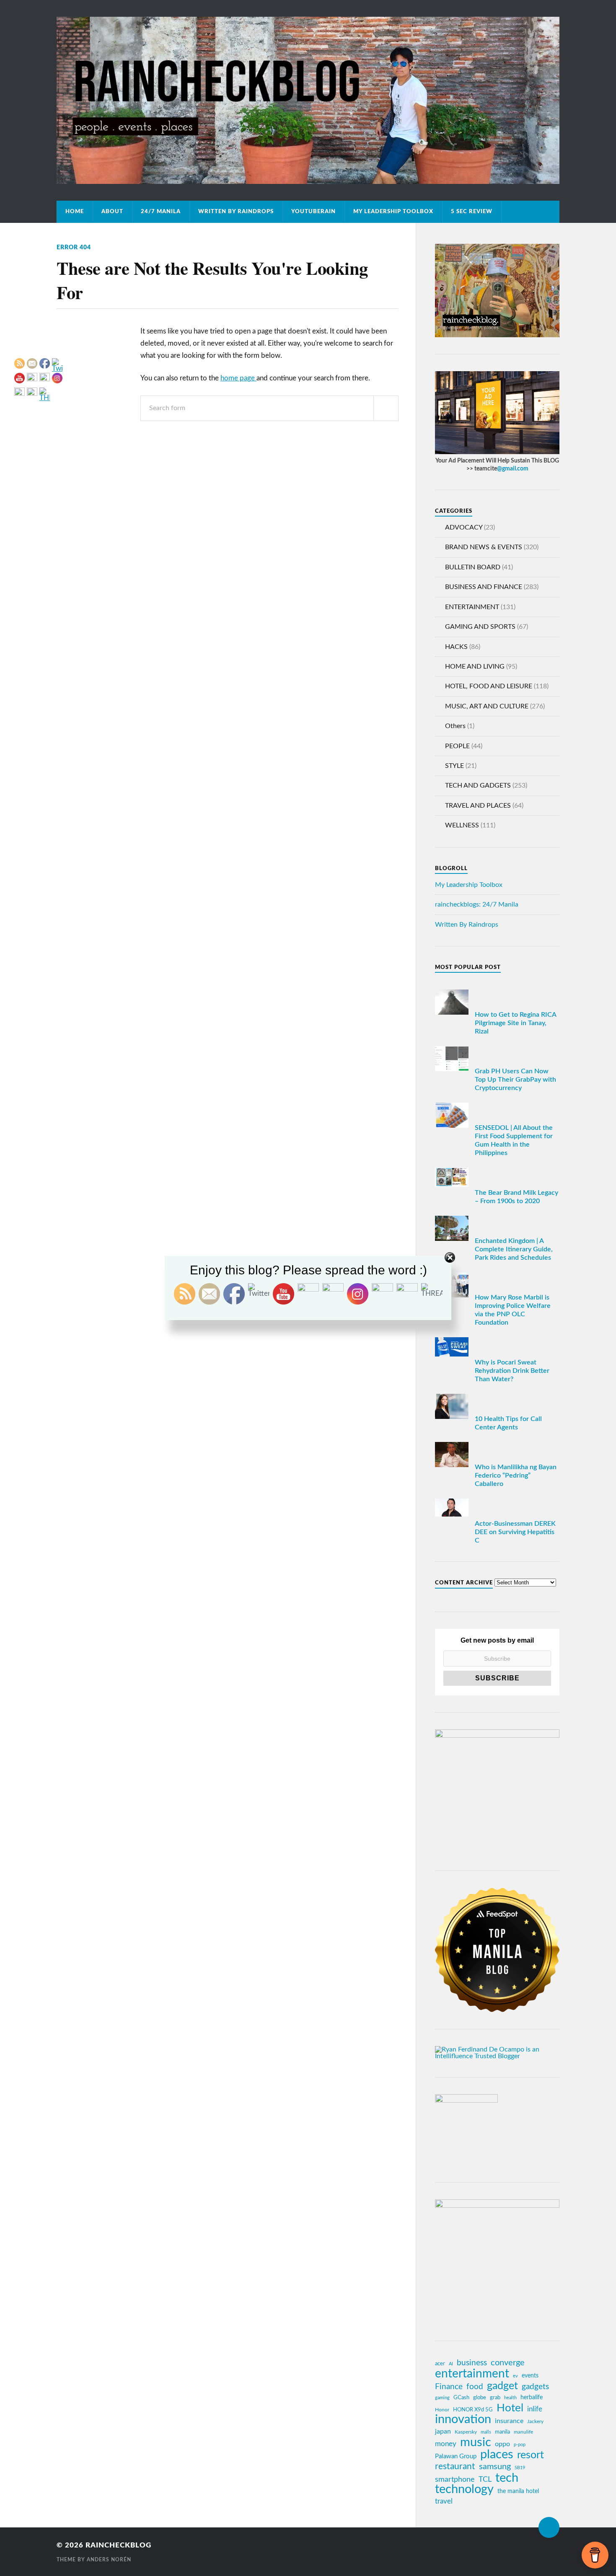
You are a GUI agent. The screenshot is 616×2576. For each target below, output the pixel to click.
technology (464, 2490)
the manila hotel (518, 2491)
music (476, 2442)
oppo (502, 2444)
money (446, 2444)
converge (508, 2363)
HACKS (456, 647)
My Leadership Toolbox (393, 212)
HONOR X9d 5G (473, 2410)
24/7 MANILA (161, 212)
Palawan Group (456, 2456)
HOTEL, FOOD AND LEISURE (489, 686)
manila (502, 2432)
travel (444, 2501)
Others (455, 726)
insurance (509, 2421)
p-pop (520, 2445)
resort (531, 2455)
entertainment (472, 2374)
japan (443, 2431)
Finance (449, 2387)
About (112, 212)
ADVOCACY (464, 527)
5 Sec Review (472, 212)
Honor (442, 2410)
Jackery (535, 2421)
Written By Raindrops (236, 212)
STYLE (454, 766)
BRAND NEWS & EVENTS (484, 547)
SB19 (520, 2468)
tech (507, 2478)
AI (451, 2364)
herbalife (532, 2397)
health (510, 2398)
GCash (461, 2398)
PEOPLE (457, 746)
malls (486, 2432)
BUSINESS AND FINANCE (484, 587)
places (497, 2455)
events (530, 2376)
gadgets (535, 2387)
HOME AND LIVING (475, 667)
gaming (442, 2398)
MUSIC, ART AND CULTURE (487, 706)
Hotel (510, 2408)
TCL (485, 2479)
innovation (463, 2420)
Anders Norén (109, 2560)
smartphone (455, 2479)
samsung (495, 2467)
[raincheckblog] (308, 100)
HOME (75, 212)
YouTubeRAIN (313, 212)
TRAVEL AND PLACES (478, 806)
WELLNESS (462, 825)
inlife (535, 2409)
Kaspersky (466, 2432)
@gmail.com (513, 469)
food (475, 2387)
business (472, 2363)
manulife (523, 2432)
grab (495, 2398)
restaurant (455, 2466)
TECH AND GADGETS (478, 785)
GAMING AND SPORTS (480, 627)
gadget (502, 2386)
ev (515, 2376)
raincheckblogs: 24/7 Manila (477, 904)
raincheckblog (118, 2545)
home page (238, 378)
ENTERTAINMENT (472, 607)
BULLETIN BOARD (473, 567)
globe (480, 2398)
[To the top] (549, 2527)
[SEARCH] (386, 408)
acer (440, 2364)
